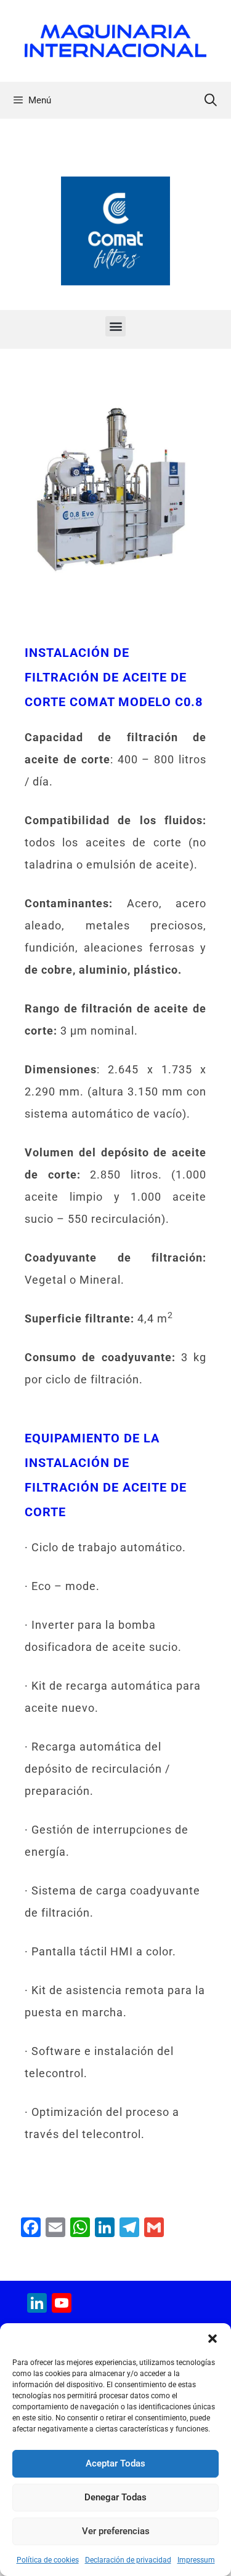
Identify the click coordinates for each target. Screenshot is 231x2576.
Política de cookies (48, 2560)
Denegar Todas (115, 2497)
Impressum (196, 2560)
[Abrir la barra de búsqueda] (211, 100)
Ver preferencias (116, 2531)
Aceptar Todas (115, 2463)
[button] (213, 2339)
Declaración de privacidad (128, 2560)
